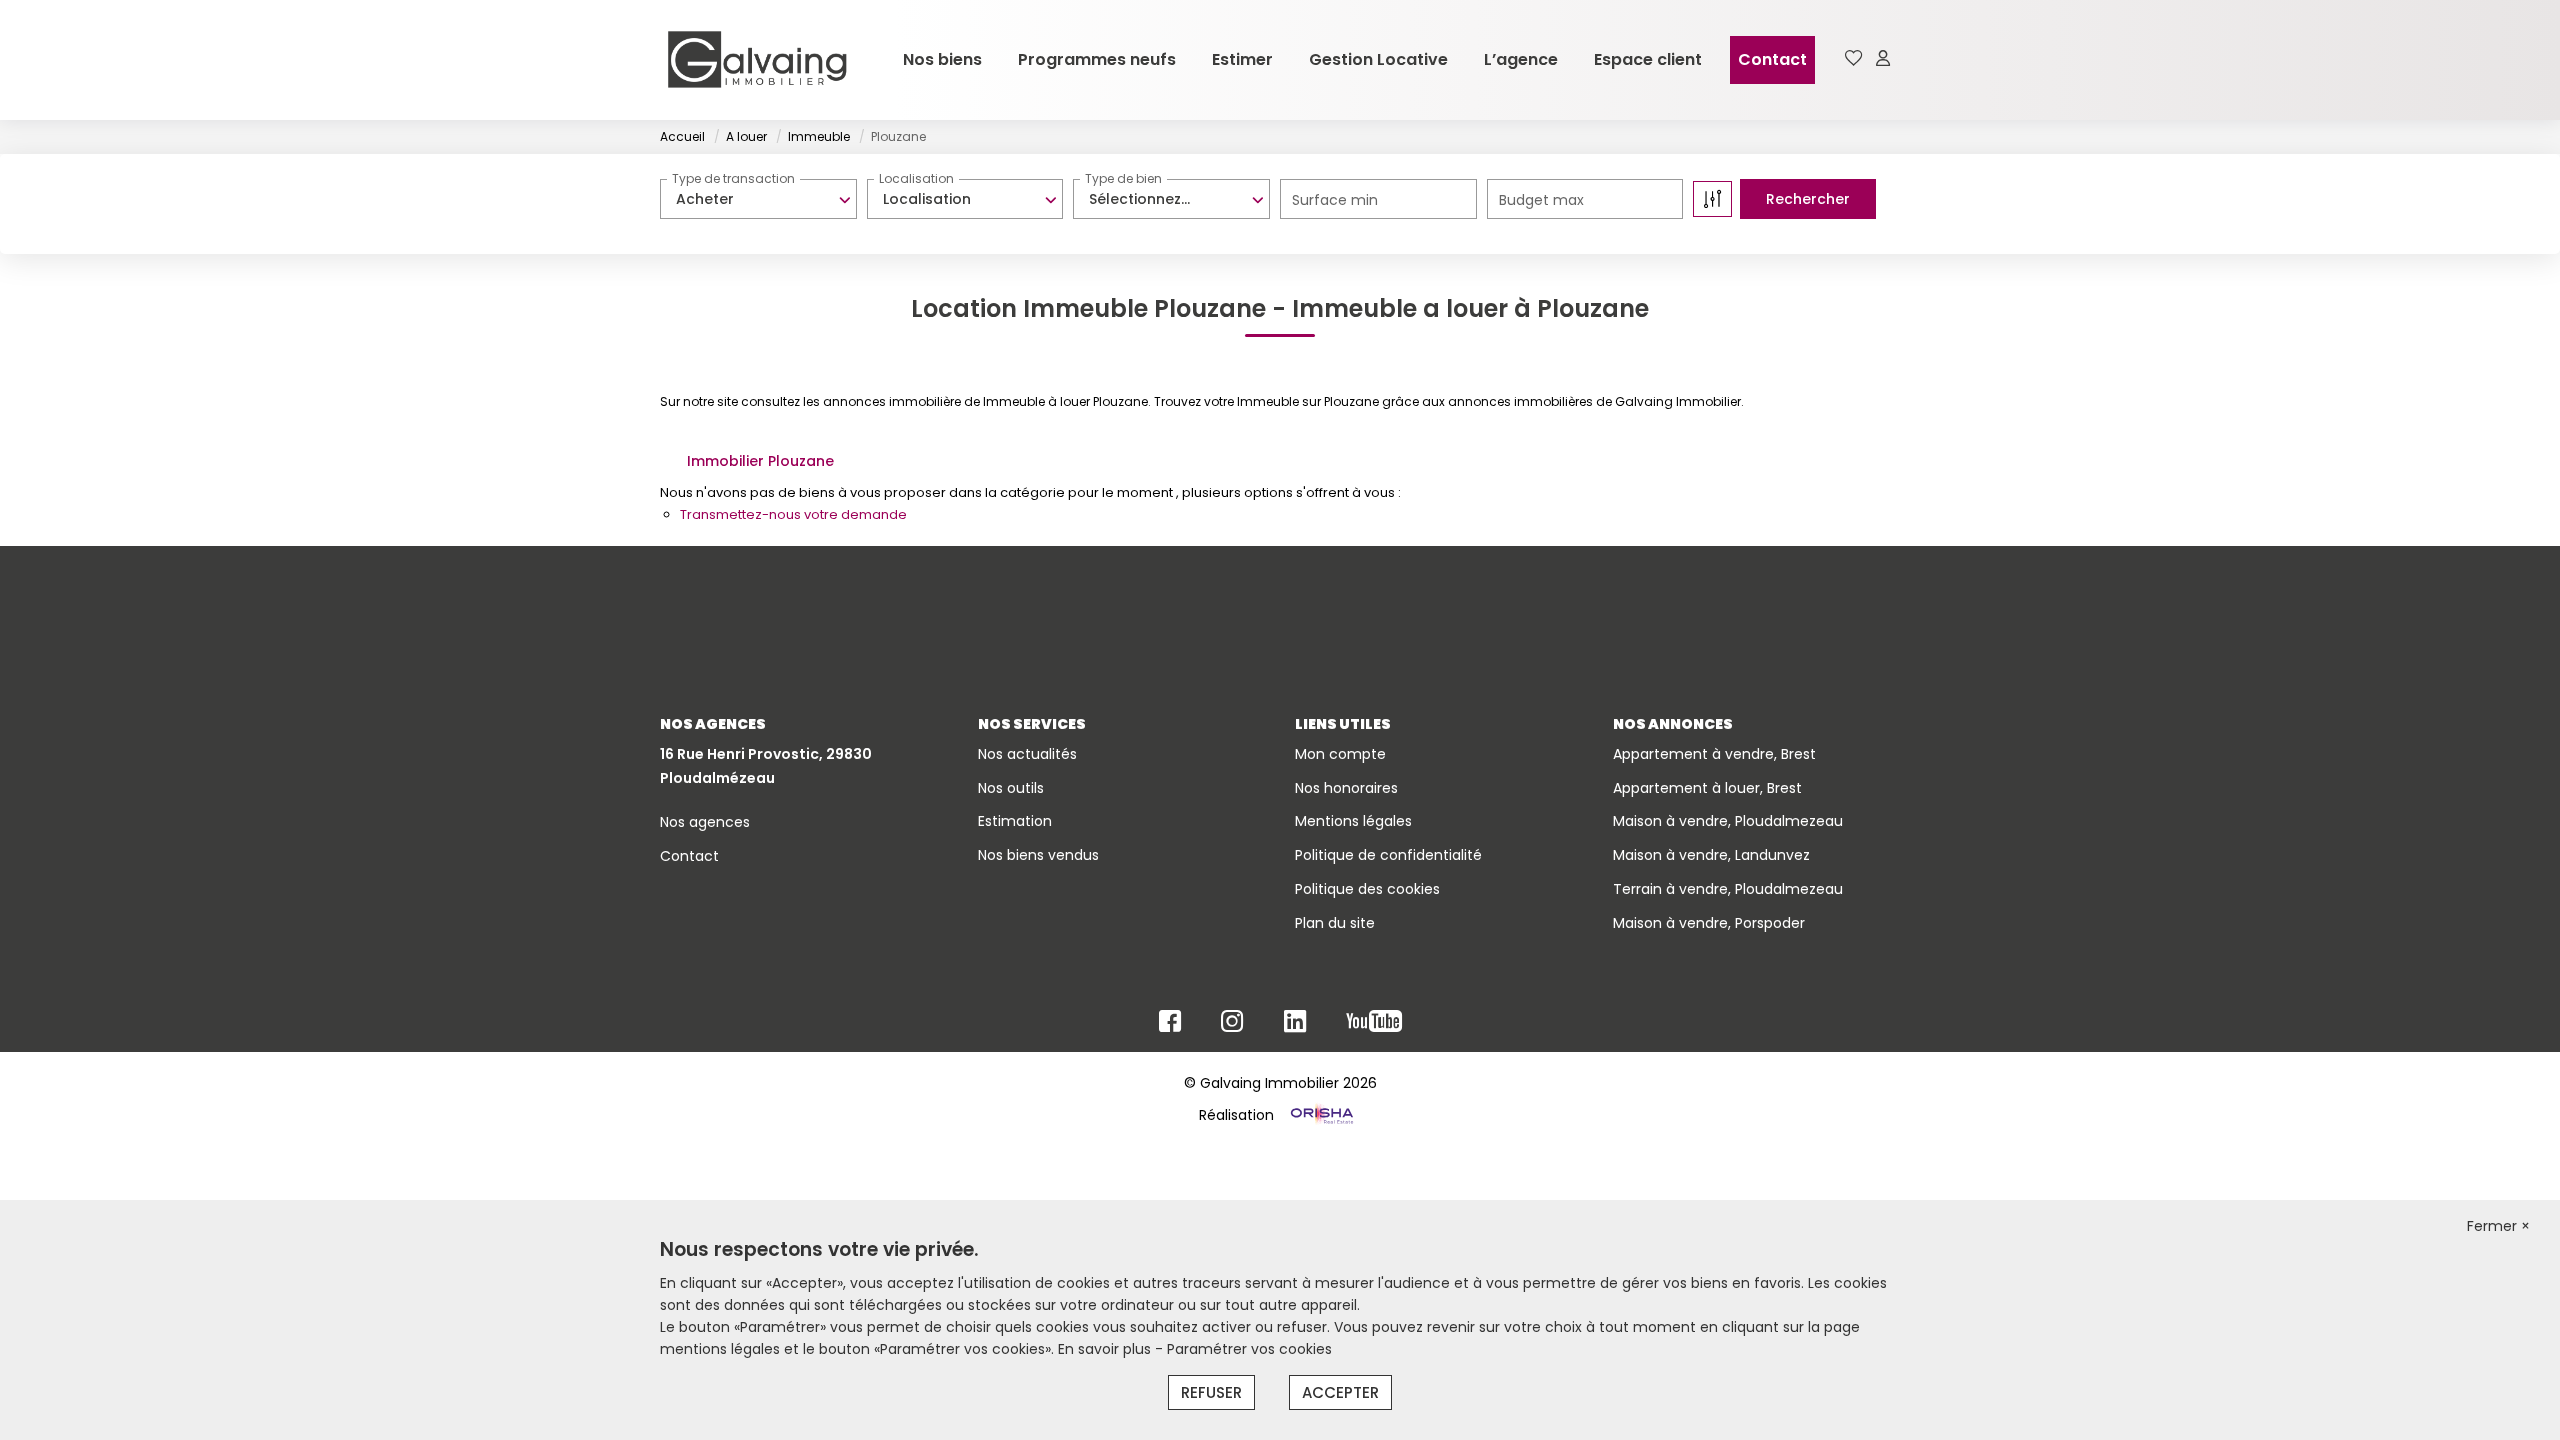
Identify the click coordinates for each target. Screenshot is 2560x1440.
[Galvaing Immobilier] (757, 60)
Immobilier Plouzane (760, 461)
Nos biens (942, 59)
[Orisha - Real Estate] (1320, 1115)
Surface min (1335, 200)
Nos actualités (1027, 754)
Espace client (1648, 59)
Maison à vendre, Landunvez (1711, 855)
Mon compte (1340, 754)
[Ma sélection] (1854, 59)
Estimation (1015, 821)
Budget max (1541, 200)
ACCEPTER (1340, 1392)
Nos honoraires (1346, 788)
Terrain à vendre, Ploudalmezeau (1728, 889)
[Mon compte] (1883, 59)
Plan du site (1335, 923)
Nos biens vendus (1038, 855)
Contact (1772, 59)
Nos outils (1011, 788)
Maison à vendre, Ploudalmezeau (1728, 821)
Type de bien (1123, 178)
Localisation (916, 178)
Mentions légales (1353, 821)
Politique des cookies (1367, 889)
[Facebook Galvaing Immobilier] (1170, 1026)
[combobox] (758, 199)
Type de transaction (733, 178)
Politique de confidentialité (1388, 855)
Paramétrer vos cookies (1249, 1349)
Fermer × (2498, 1226)
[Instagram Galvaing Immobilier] (1232, 1026)
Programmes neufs (1097, 59)
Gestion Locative (1378, 59)
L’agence (1521, 59)
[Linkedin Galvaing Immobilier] (1295, 1026)
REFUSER (1211, 1392)
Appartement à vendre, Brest (1714, 754)
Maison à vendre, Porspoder (1709, 923)
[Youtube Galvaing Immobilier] (1374, 1026)
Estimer (1242, 59)
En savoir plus (1106, 1349)
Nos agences (705, 822)
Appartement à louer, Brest (1707, 788)
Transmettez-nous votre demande (793, 514)
